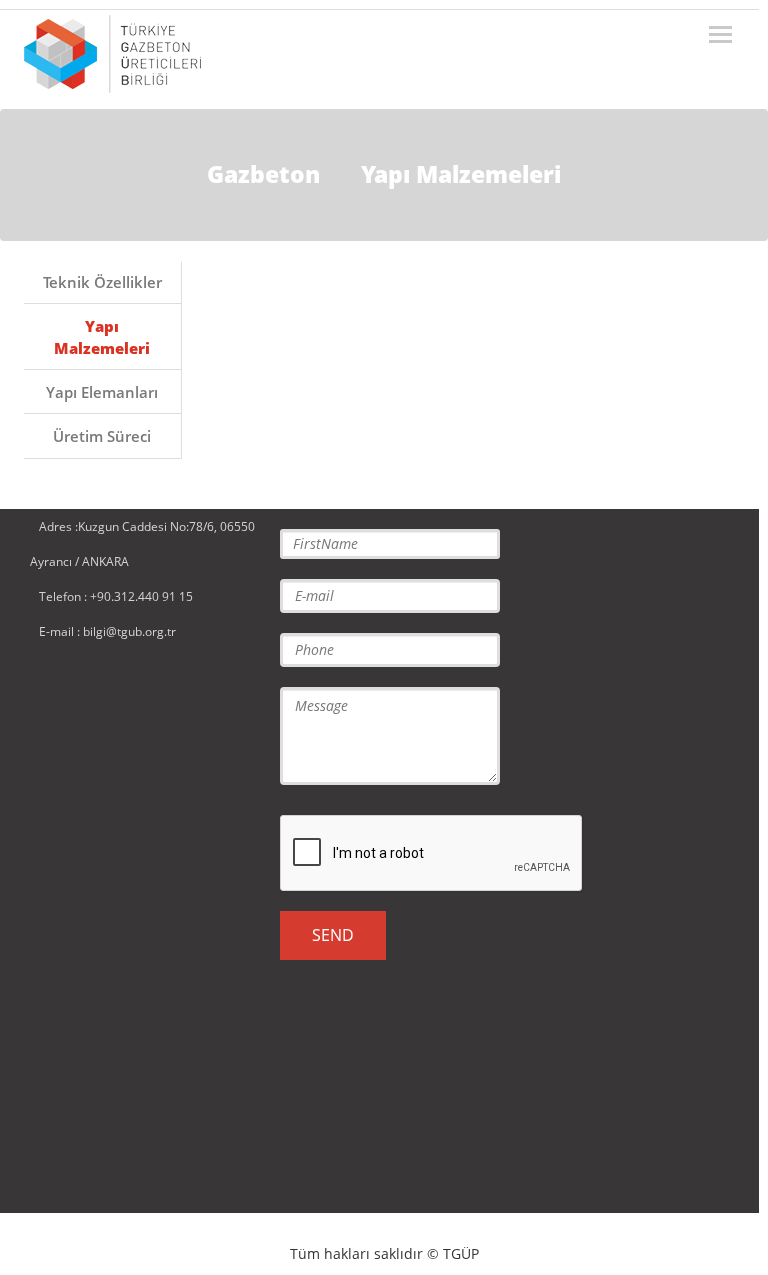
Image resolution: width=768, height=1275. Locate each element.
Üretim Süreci (102, 436)
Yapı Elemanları (102, 392)
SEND (333, 935)
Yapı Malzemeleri (102, 336)
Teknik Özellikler (102, 282)
